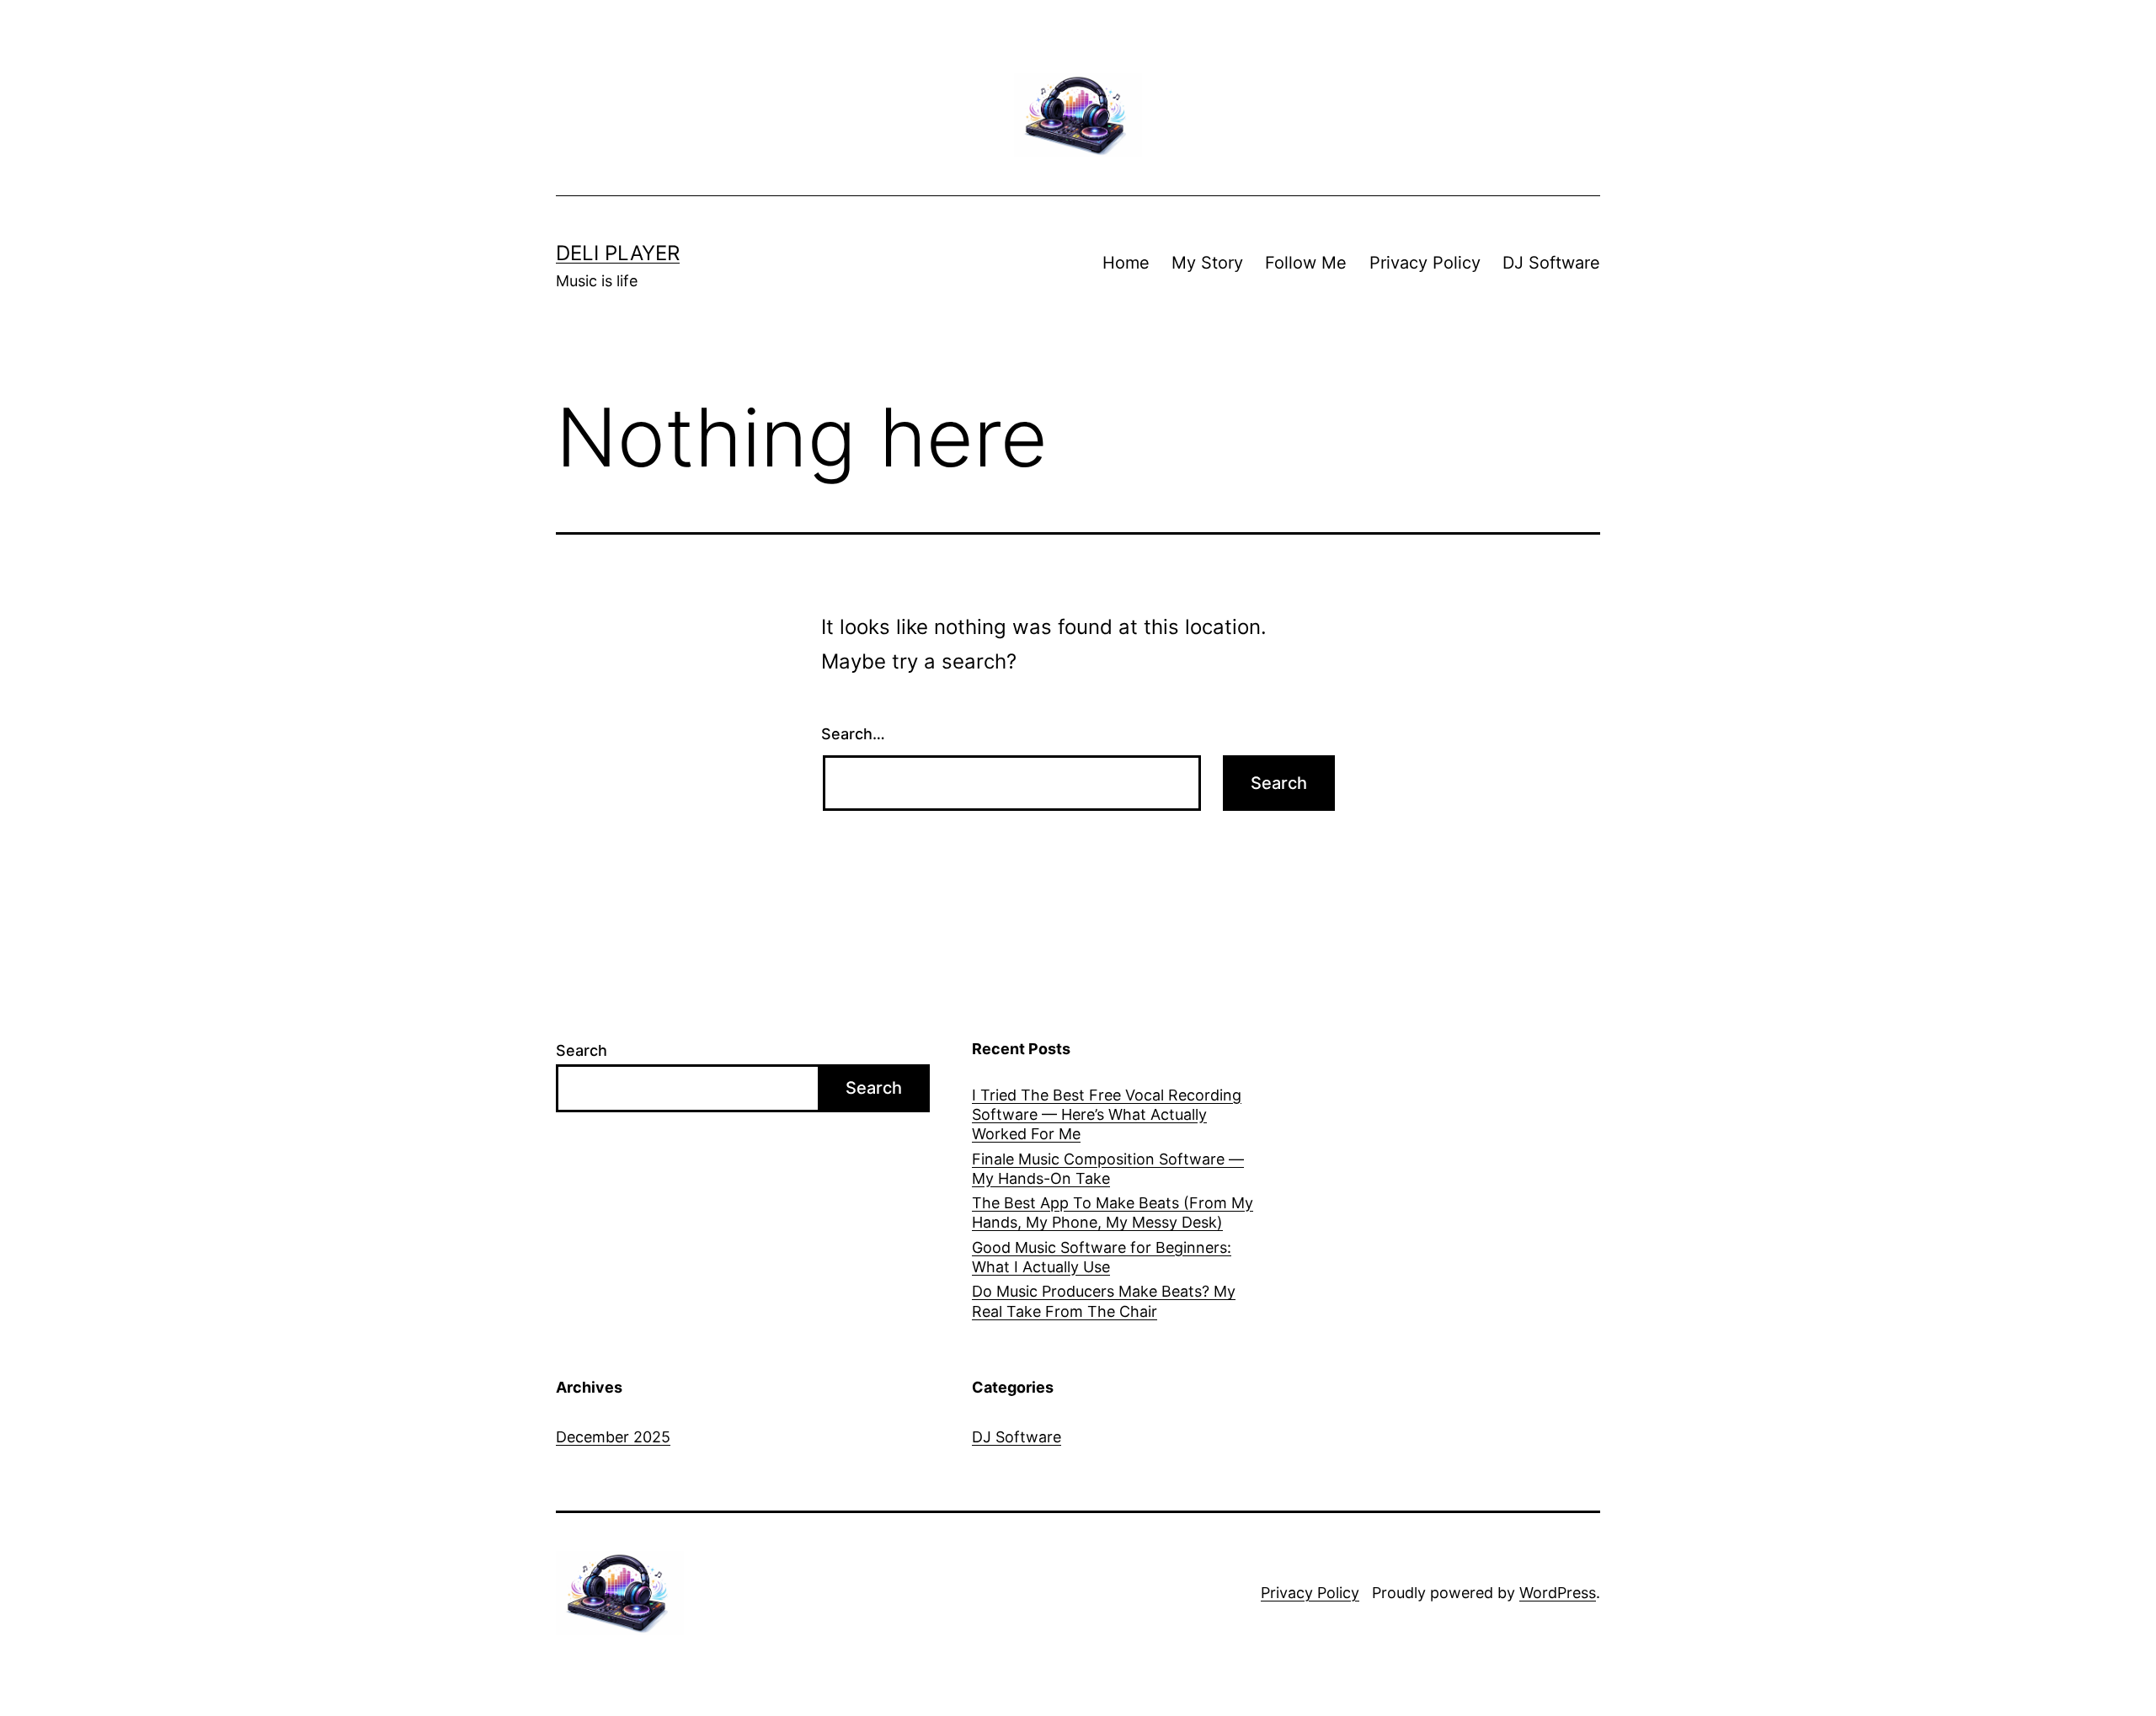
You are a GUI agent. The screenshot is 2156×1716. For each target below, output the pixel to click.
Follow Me (1306, 263)
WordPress (1558, 1593)
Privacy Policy (1425, 263)
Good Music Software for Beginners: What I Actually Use (1102, 1257)
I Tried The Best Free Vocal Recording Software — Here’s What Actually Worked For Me (1107, 1115)
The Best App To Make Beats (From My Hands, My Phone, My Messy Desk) (1113, 1212)
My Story (1207, 263)
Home (1126, 263)
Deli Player (618, 253)
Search (582, 1050)
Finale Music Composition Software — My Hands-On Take (1108, 1169)
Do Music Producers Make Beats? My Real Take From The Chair (1104, 1301)
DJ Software (1551, 263)
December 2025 (613, 1437)
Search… (853, 734)
